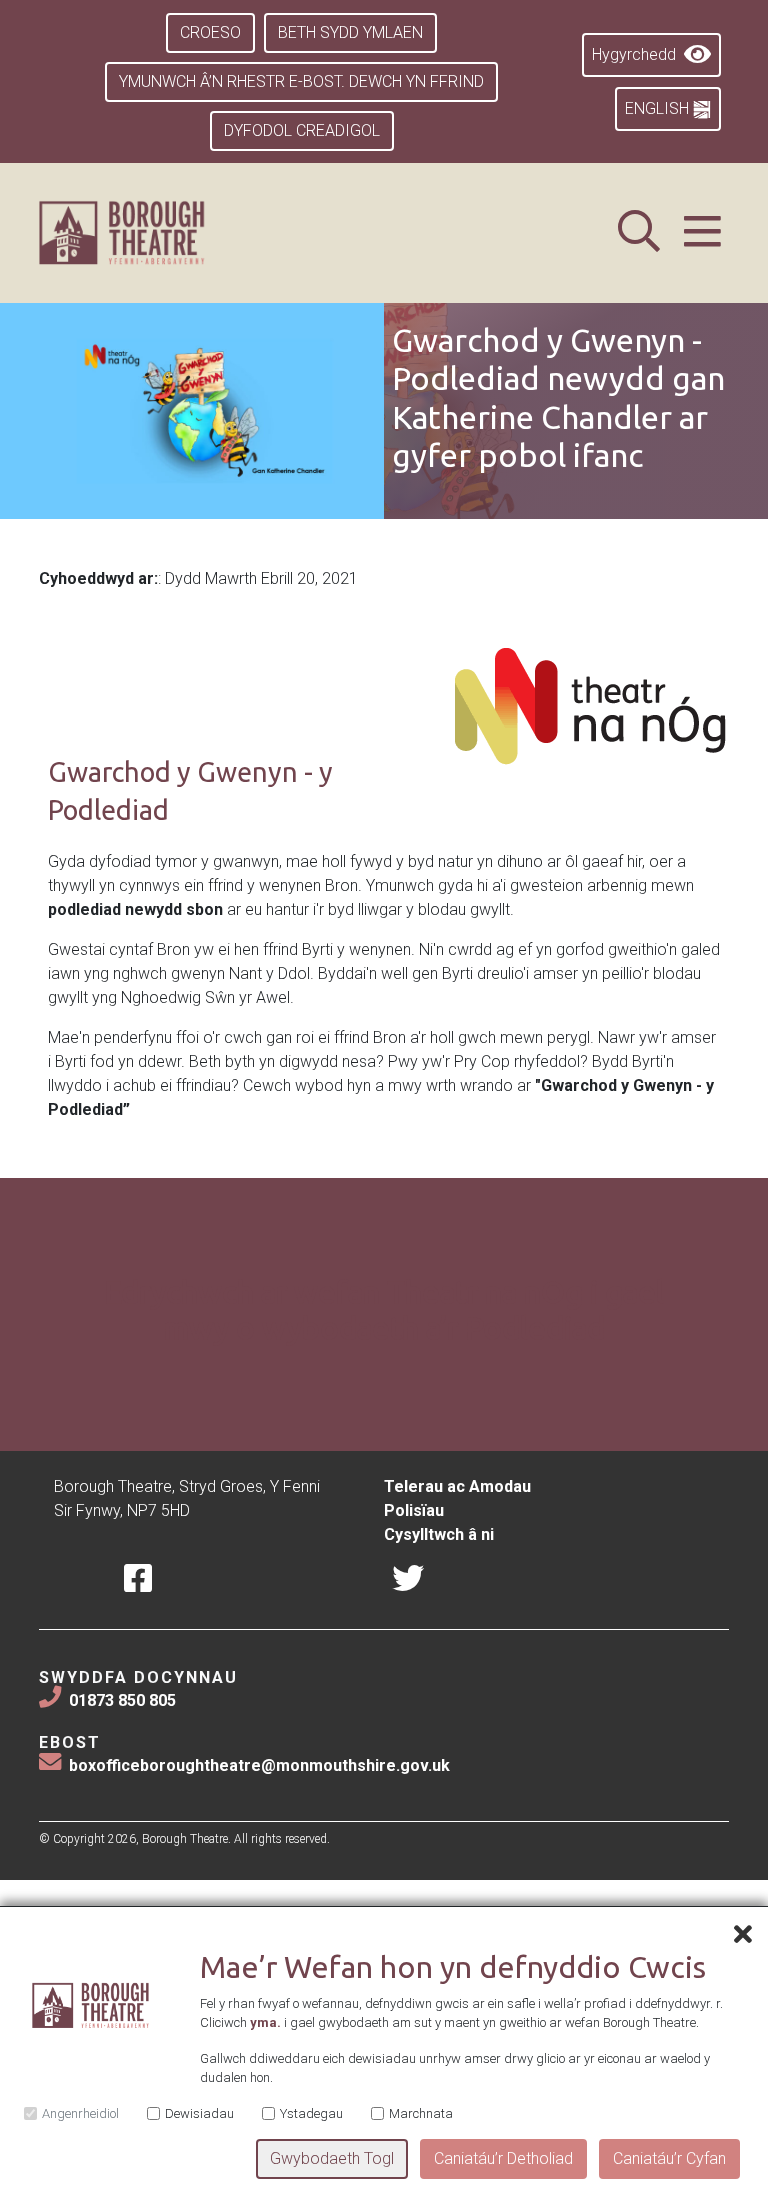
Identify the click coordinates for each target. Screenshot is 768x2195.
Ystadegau (311, 2113)
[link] (146, 233)
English (659, 108)
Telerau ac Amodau (457, 1486)
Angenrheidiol (80, 2113)
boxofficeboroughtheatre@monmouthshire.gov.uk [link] (259, 1765)
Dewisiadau (199, 2113)
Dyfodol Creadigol (302, 130)
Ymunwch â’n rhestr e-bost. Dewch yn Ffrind (301, 81)
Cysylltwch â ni (439, 1534)
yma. (265, 2022)
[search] (639, 232)
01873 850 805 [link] (122, 1700)
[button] (702, 232)
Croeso (210, 32)
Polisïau (414, 1510)
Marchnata (421, 2113)
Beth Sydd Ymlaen (350, 32)
